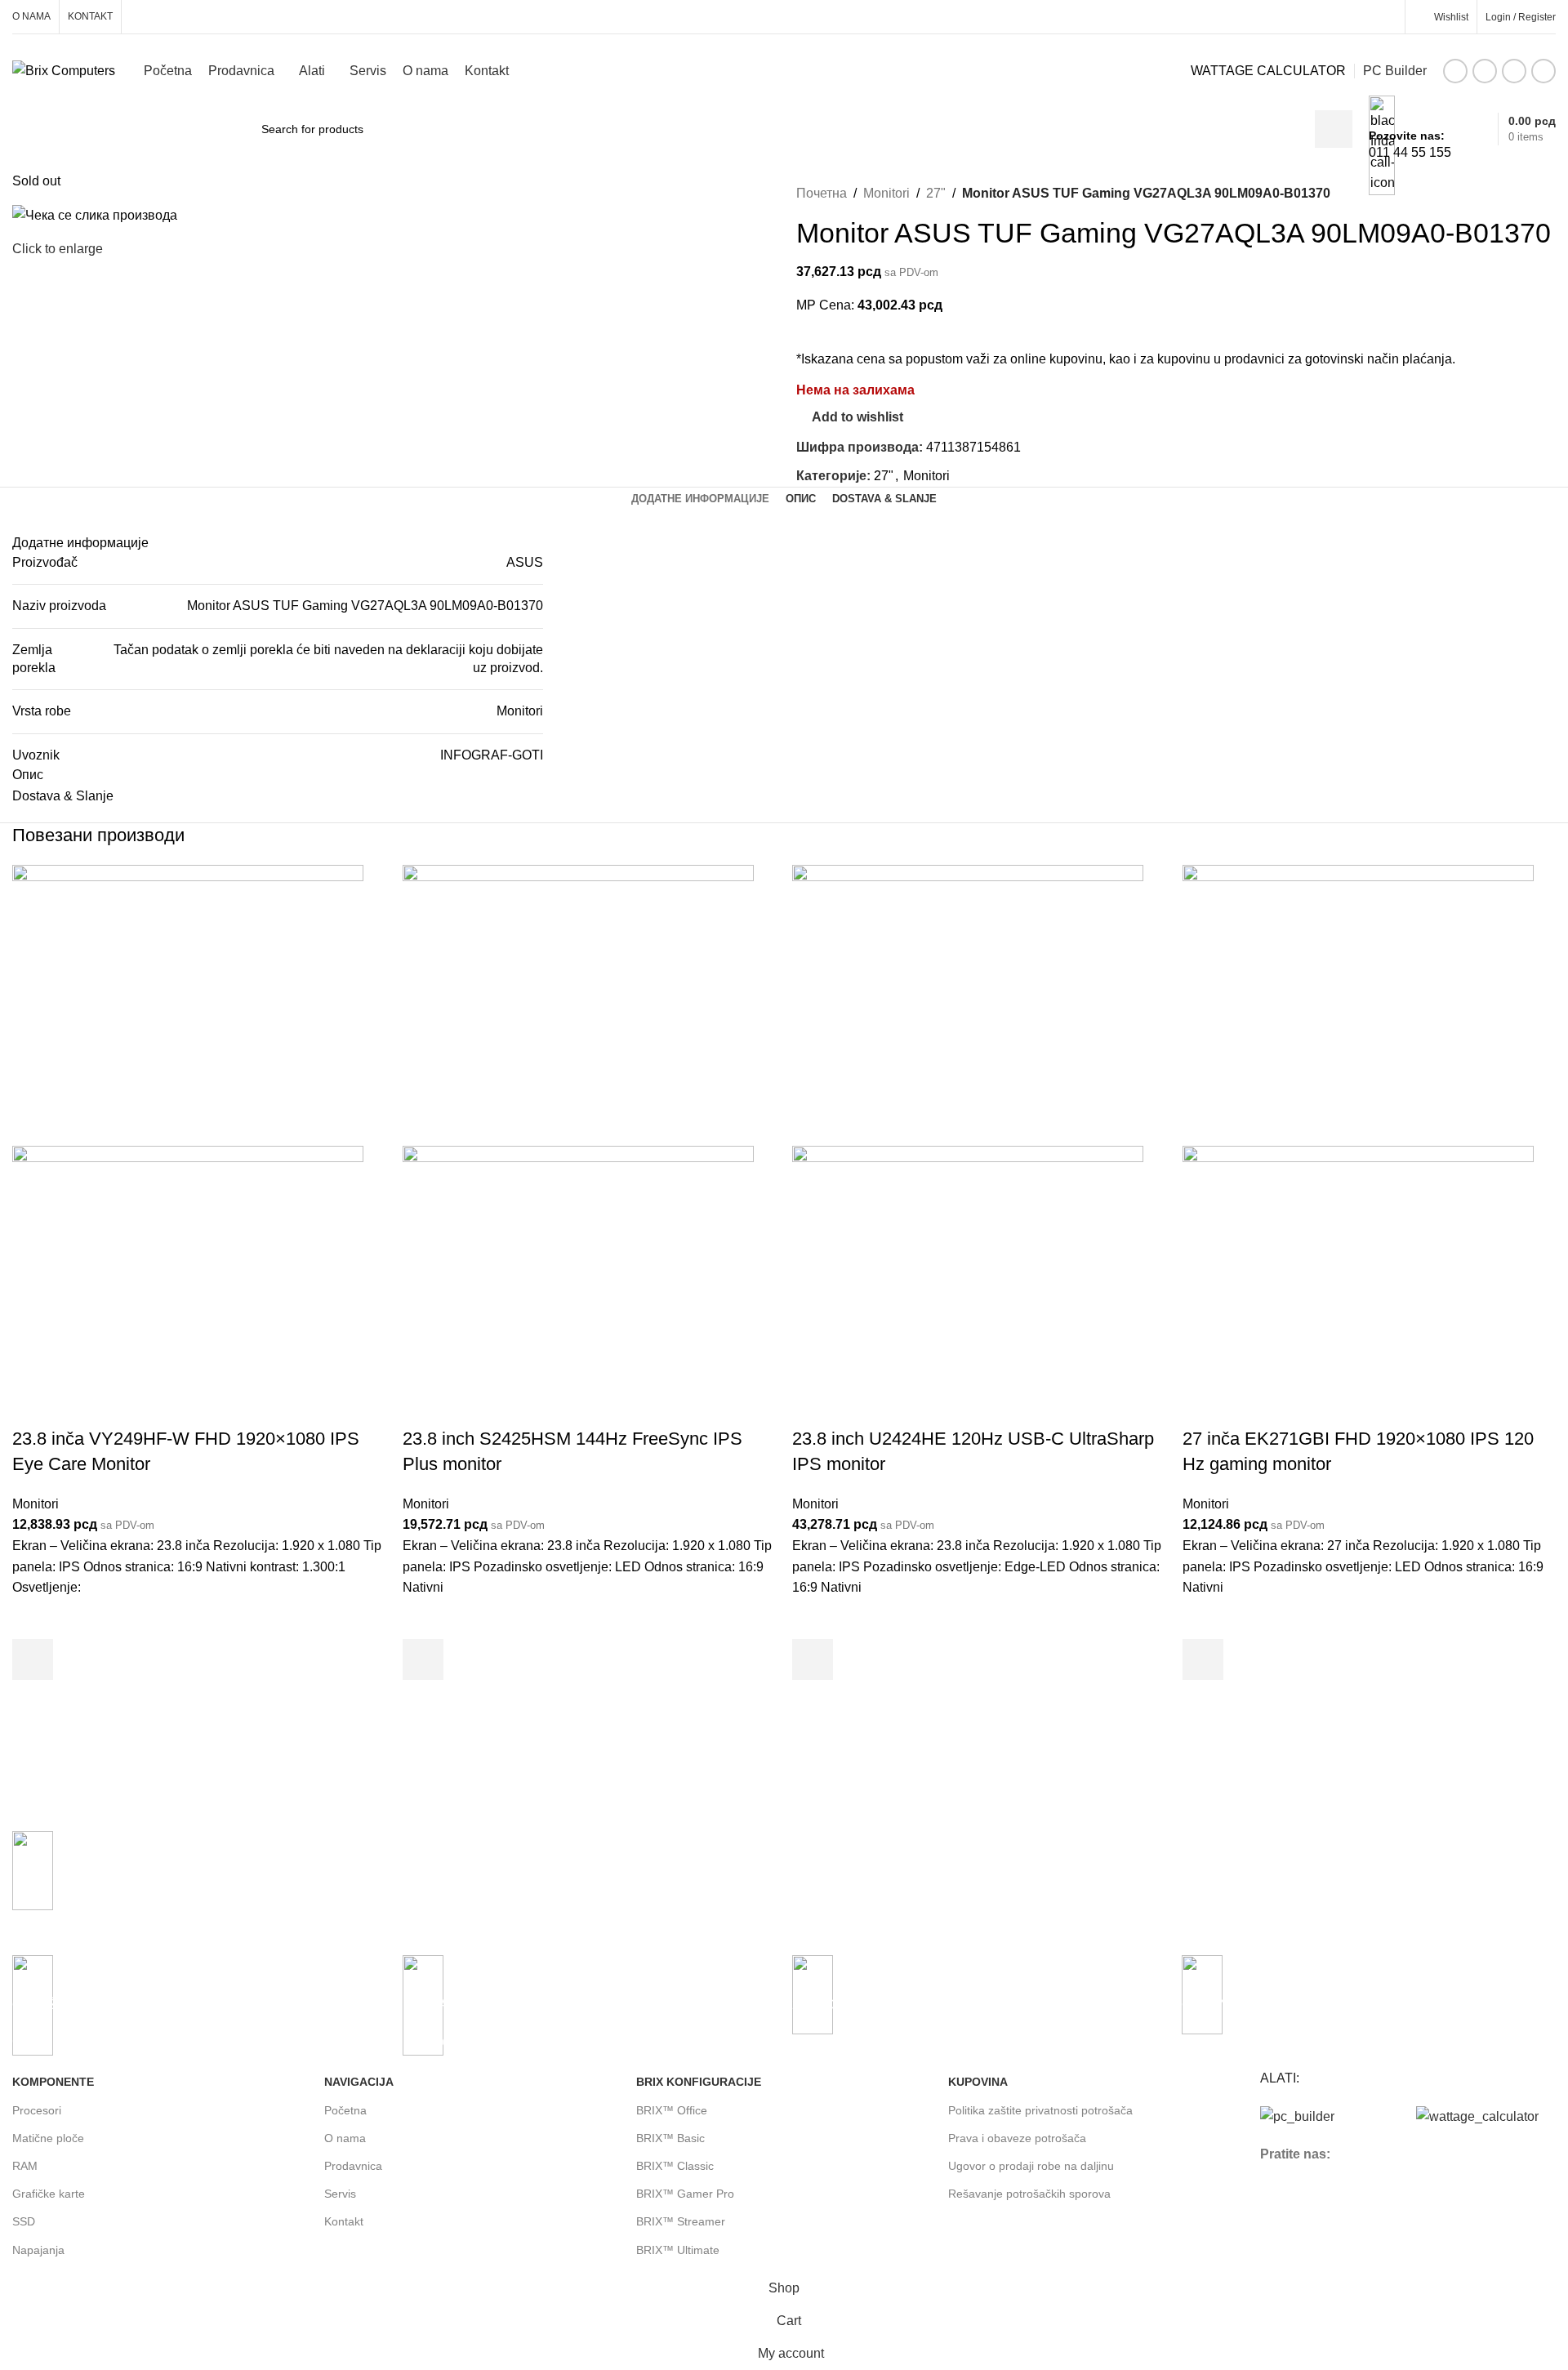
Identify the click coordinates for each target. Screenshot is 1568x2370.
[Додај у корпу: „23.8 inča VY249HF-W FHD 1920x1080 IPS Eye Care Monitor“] (33, 1659)
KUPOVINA (978, 2082)
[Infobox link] (784, 75)
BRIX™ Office (672, 2110)
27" (936, 193)
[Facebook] (1281, 2201)
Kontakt (344, 2221)
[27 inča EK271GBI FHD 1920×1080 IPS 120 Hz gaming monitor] (1358, 1004)
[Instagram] (1325, 2201)
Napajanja (38, 2250)
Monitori (886, 193)
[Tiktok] (1413, 2201)
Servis (340, 2194)
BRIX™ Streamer (681, 2221)
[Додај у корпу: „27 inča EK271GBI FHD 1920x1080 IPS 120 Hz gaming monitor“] (1203, 1659)
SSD (24, 2221)
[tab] (700, 499)
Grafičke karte (49, 2194)
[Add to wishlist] (33, 1619)
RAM (25, 2166)
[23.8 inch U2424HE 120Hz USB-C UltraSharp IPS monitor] (968, 1004)
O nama (345, 2138)
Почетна (822, 193)
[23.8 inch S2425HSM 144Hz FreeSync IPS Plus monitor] (578, 1004)
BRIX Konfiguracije (699, 2082)
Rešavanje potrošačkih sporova (1029, 2194)
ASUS (525, 562)
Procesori (37, 2110)
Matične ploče (48, 2138)
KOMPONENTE (53, 2082)
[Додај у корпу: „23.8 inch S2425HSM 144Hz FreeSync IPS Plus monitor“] (423, 1659)
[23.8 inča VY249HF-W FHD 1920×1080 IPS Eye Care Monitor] (188, 1004)
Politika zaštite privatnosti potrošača (1040, 2110)
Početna (345, 2110)
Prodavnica (353, 2166)
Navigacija (359, 2082)
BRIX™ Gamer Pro (685, 2194)
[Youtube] (1369, 2201)
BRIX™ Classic (675, 2166)
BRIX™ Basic (670, 2138)
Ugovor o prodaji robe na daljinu (1031, 2166)
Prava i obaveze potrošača (1017, 2138)
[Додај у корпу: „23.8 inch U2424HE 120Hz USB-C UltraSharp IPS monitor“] (813, 1659)
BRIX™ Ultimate (678, 2250)
